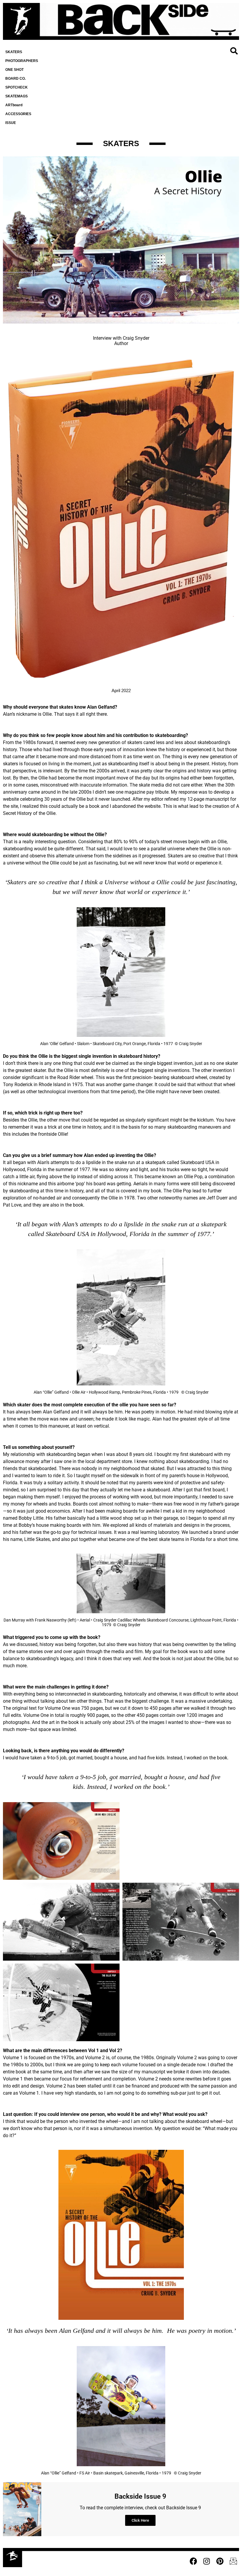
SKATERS (14, 52)
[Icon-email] (233, 2561)
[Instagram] (207, 2561)
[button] (234, 51)
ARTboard (14, 105)
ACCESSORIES (18, 114)
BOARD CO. (15, 79)
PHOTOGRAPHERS (22, 61)
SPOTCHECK (17, 87)
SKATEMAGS (17, 96)
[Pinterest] (220, 2561)
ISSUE (11, 123)
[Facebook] (193, 2561)
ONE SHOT (14, 70)
